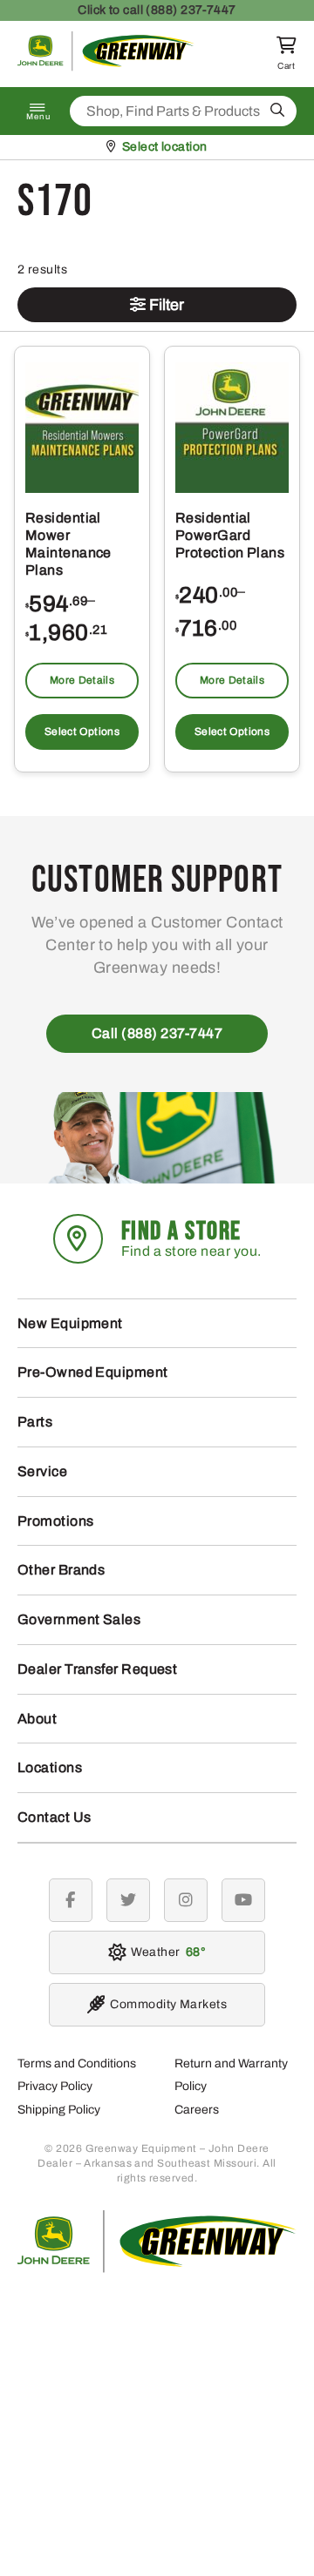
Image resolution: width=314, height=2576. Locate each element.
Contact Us (55, 1817)
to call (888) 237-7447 (157, 10)
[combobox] (183, 111)
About (37, 1719)
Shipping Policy (59, 2110)
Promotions (56, 1521)
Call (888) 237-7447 (157, 1033)
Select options (82, 732)
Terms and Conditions (77, 2063)
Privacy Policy (55, 2086)
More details (82, 680)
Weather (165, 1952)
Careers (197, 2110)
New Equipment (70, 1323)
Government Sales (79, 1619)
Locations (50, 1767)
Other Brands (61, 1570)
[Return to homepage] (106, 67)
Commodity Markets (168, 2004)
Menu (38, 117)
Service (42, 1471)
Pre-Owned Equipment (93, 1372)
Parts (35, 1422)
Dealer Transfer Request (97, 1669)
